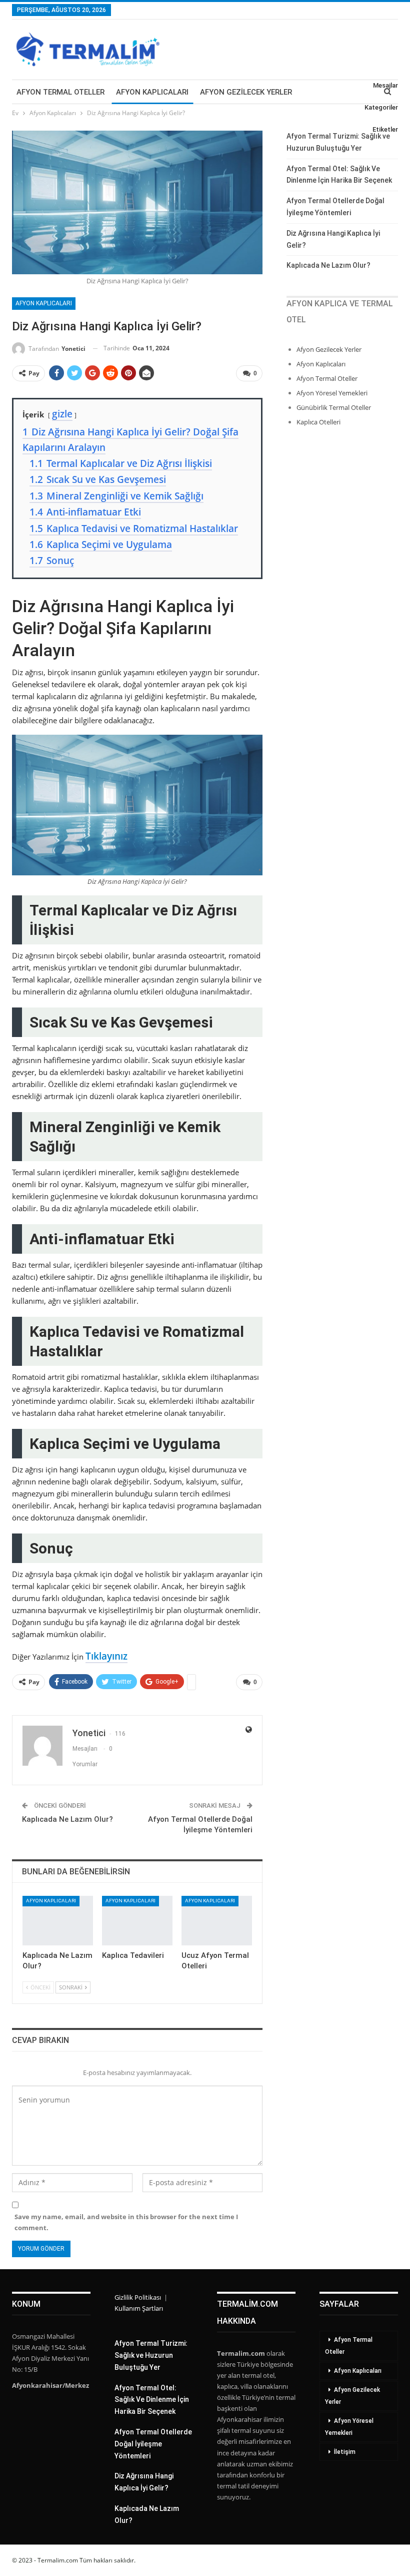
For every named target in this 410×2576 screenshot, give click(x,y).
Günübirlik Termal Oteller (334, 407)
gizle (62, 414)
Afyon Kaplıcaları (152, 92)
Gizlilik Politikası (138, 2297)
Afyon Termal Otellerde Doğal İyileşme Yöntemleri (153, 2444)
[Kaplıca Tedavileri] (137, 1921)
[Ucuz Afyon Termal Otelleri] (217, 1921)
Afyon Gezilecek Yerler (246, 92)
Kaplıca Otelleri (318, 422)
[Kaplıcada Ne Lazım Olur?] (58, 1921)
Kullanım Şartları (139, 2308)
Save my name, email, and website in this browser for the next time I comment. (126, 2222)
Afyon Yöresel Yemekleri (332, 393)
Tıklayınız (106, 1656)
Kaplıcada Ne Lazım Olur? (67, 1819)
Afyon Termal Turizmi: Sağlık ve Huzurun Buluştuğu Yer (151, 2355)
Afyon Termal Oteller (60, 92)
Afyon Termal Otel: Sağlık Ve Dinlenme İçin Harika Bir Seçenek (152, 2400)
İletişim (345, 2452)
